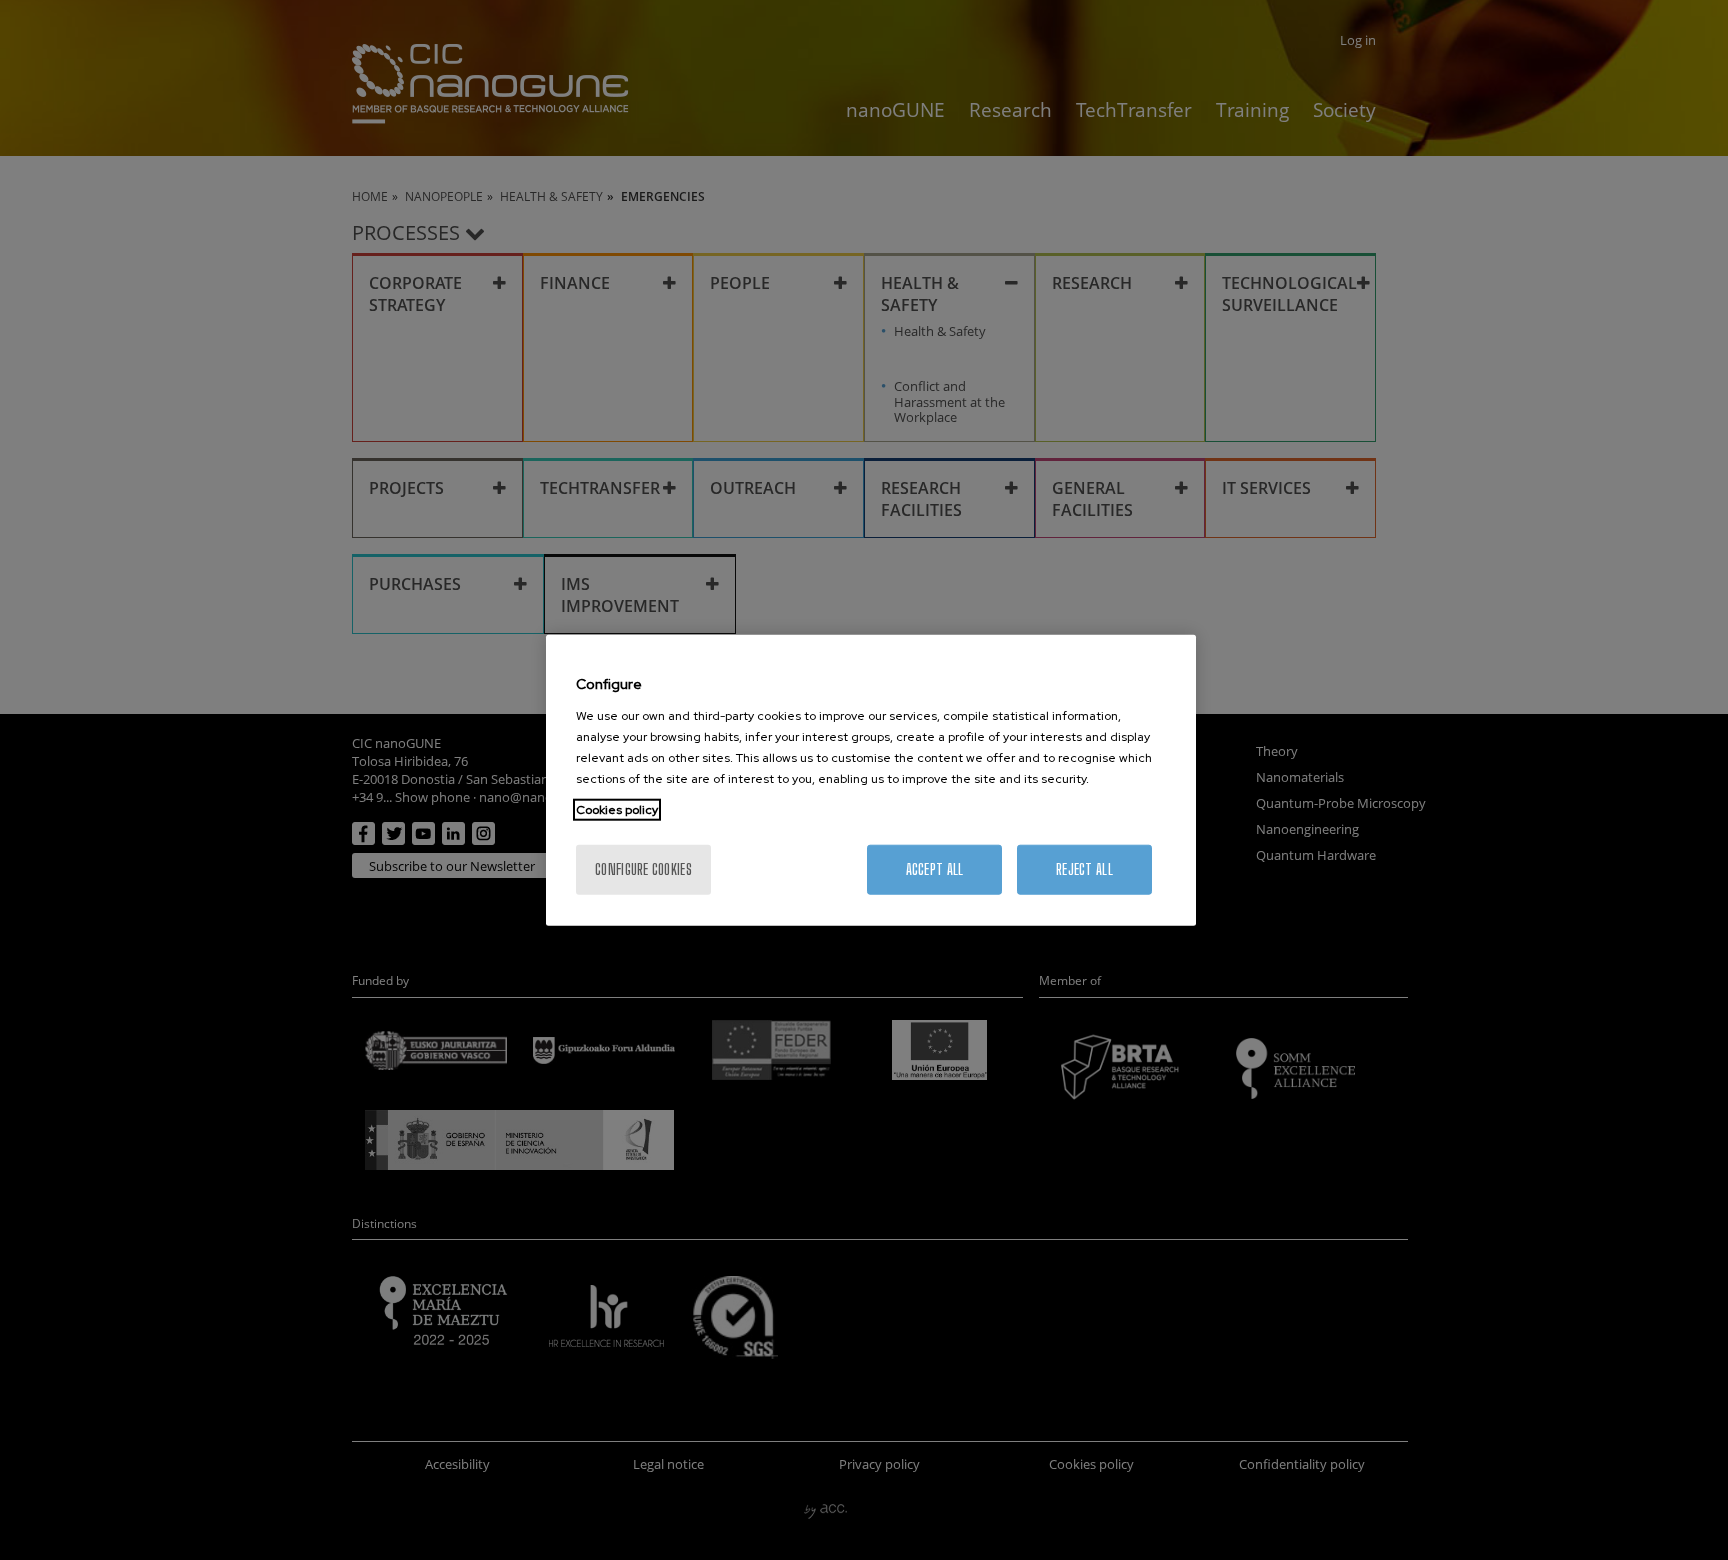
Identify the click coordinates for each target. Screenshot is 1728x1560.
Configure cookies (643, 868)
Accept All (935, 868)
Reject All (1084, 868)
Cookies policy (617, 809)
